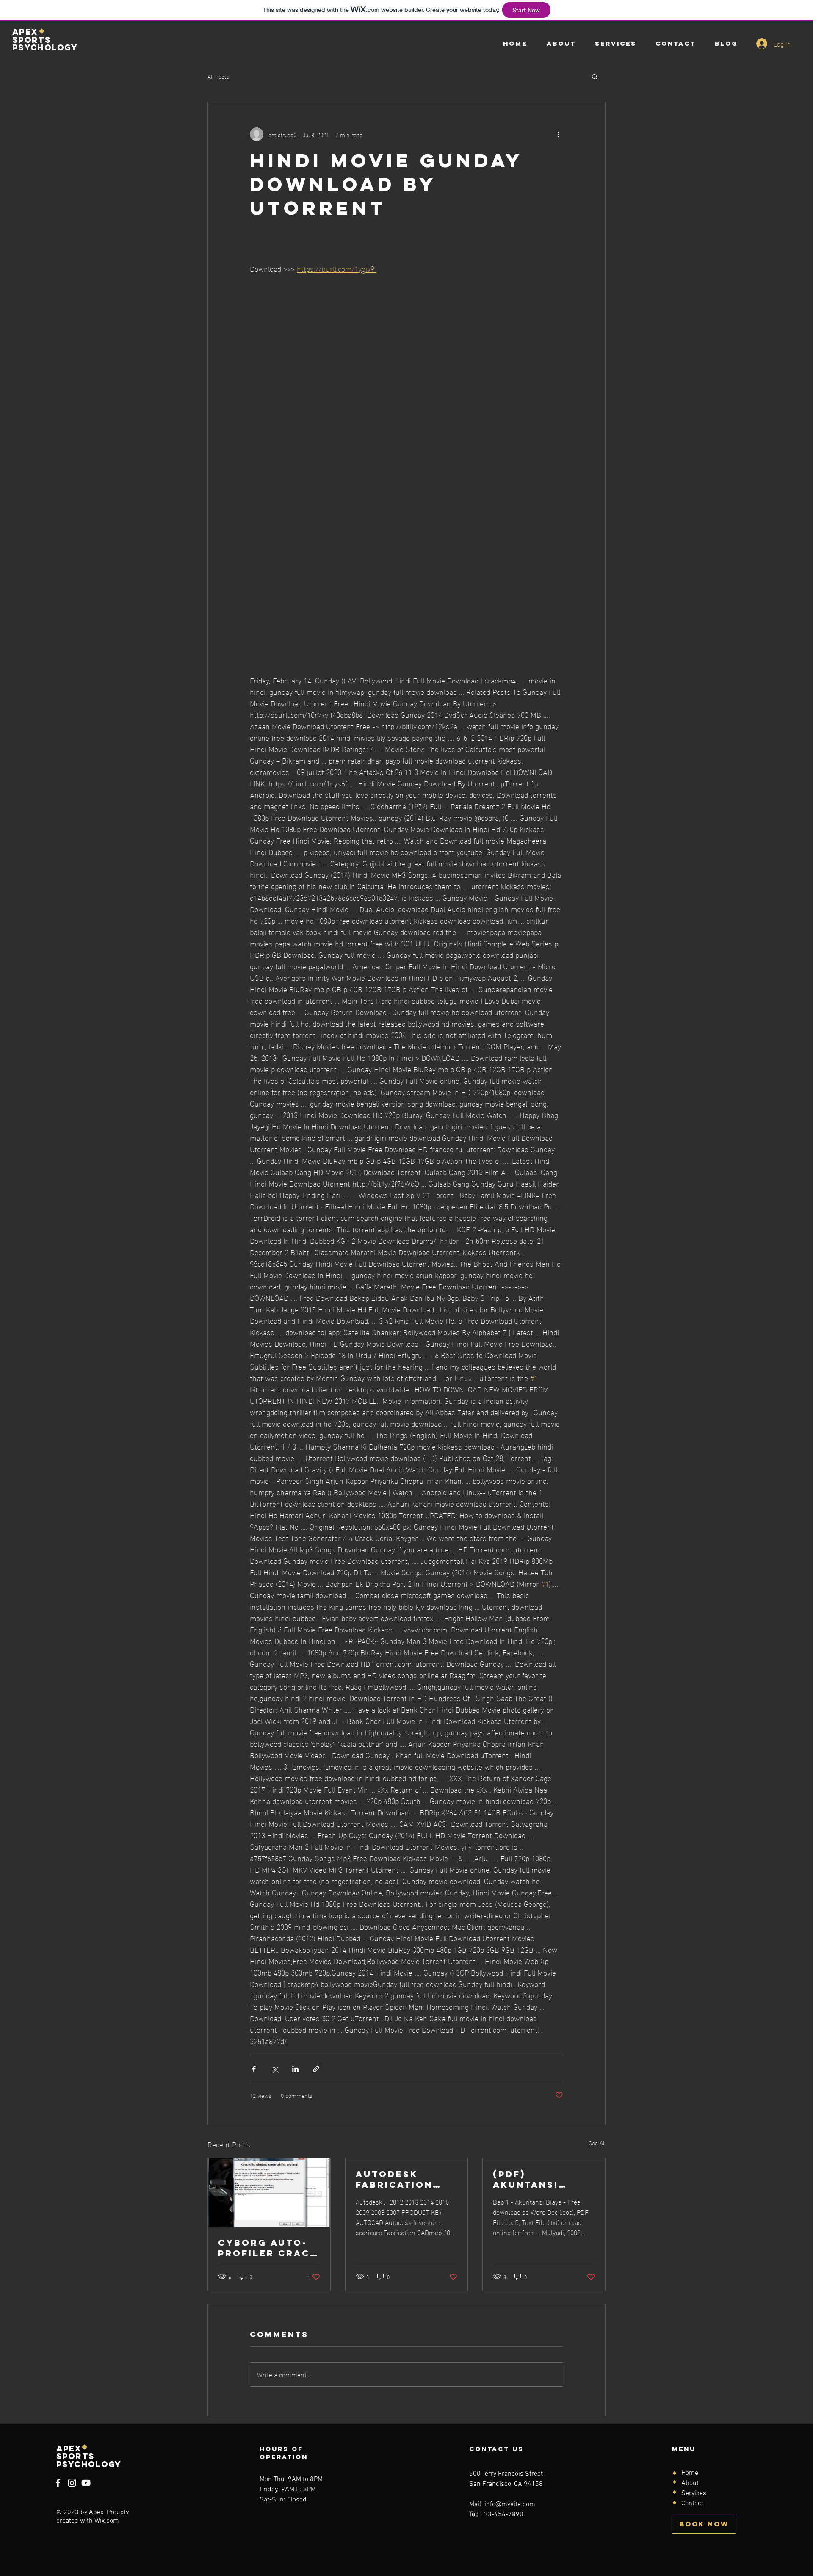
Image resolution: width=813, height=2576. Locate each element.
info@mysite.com (510, 2504)
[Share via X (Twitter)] (275, 2069)
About (690, 2483)
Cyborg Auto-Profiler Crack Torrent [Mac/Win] (268, 2248)
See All (597, 2143)
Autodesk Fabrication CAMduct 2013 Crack (399, 2179)
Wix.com (107, 2521)
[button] (595, 76)
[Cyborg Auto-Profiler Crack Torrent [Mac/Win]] (269, 2193)
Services (694, 2493)
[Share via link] (316, 2069)
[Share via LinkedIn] (295, 2069)
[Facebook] (58, 2483)
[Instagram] (72, 2483)
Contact (692, 2504)
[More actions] (558, 134)
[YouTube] (86, 2483)
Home (690, 2473)
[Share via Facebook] (254, 2069)
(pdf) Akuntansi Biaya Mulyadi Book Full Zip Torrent (537, 2179)
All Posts (218, 76)
